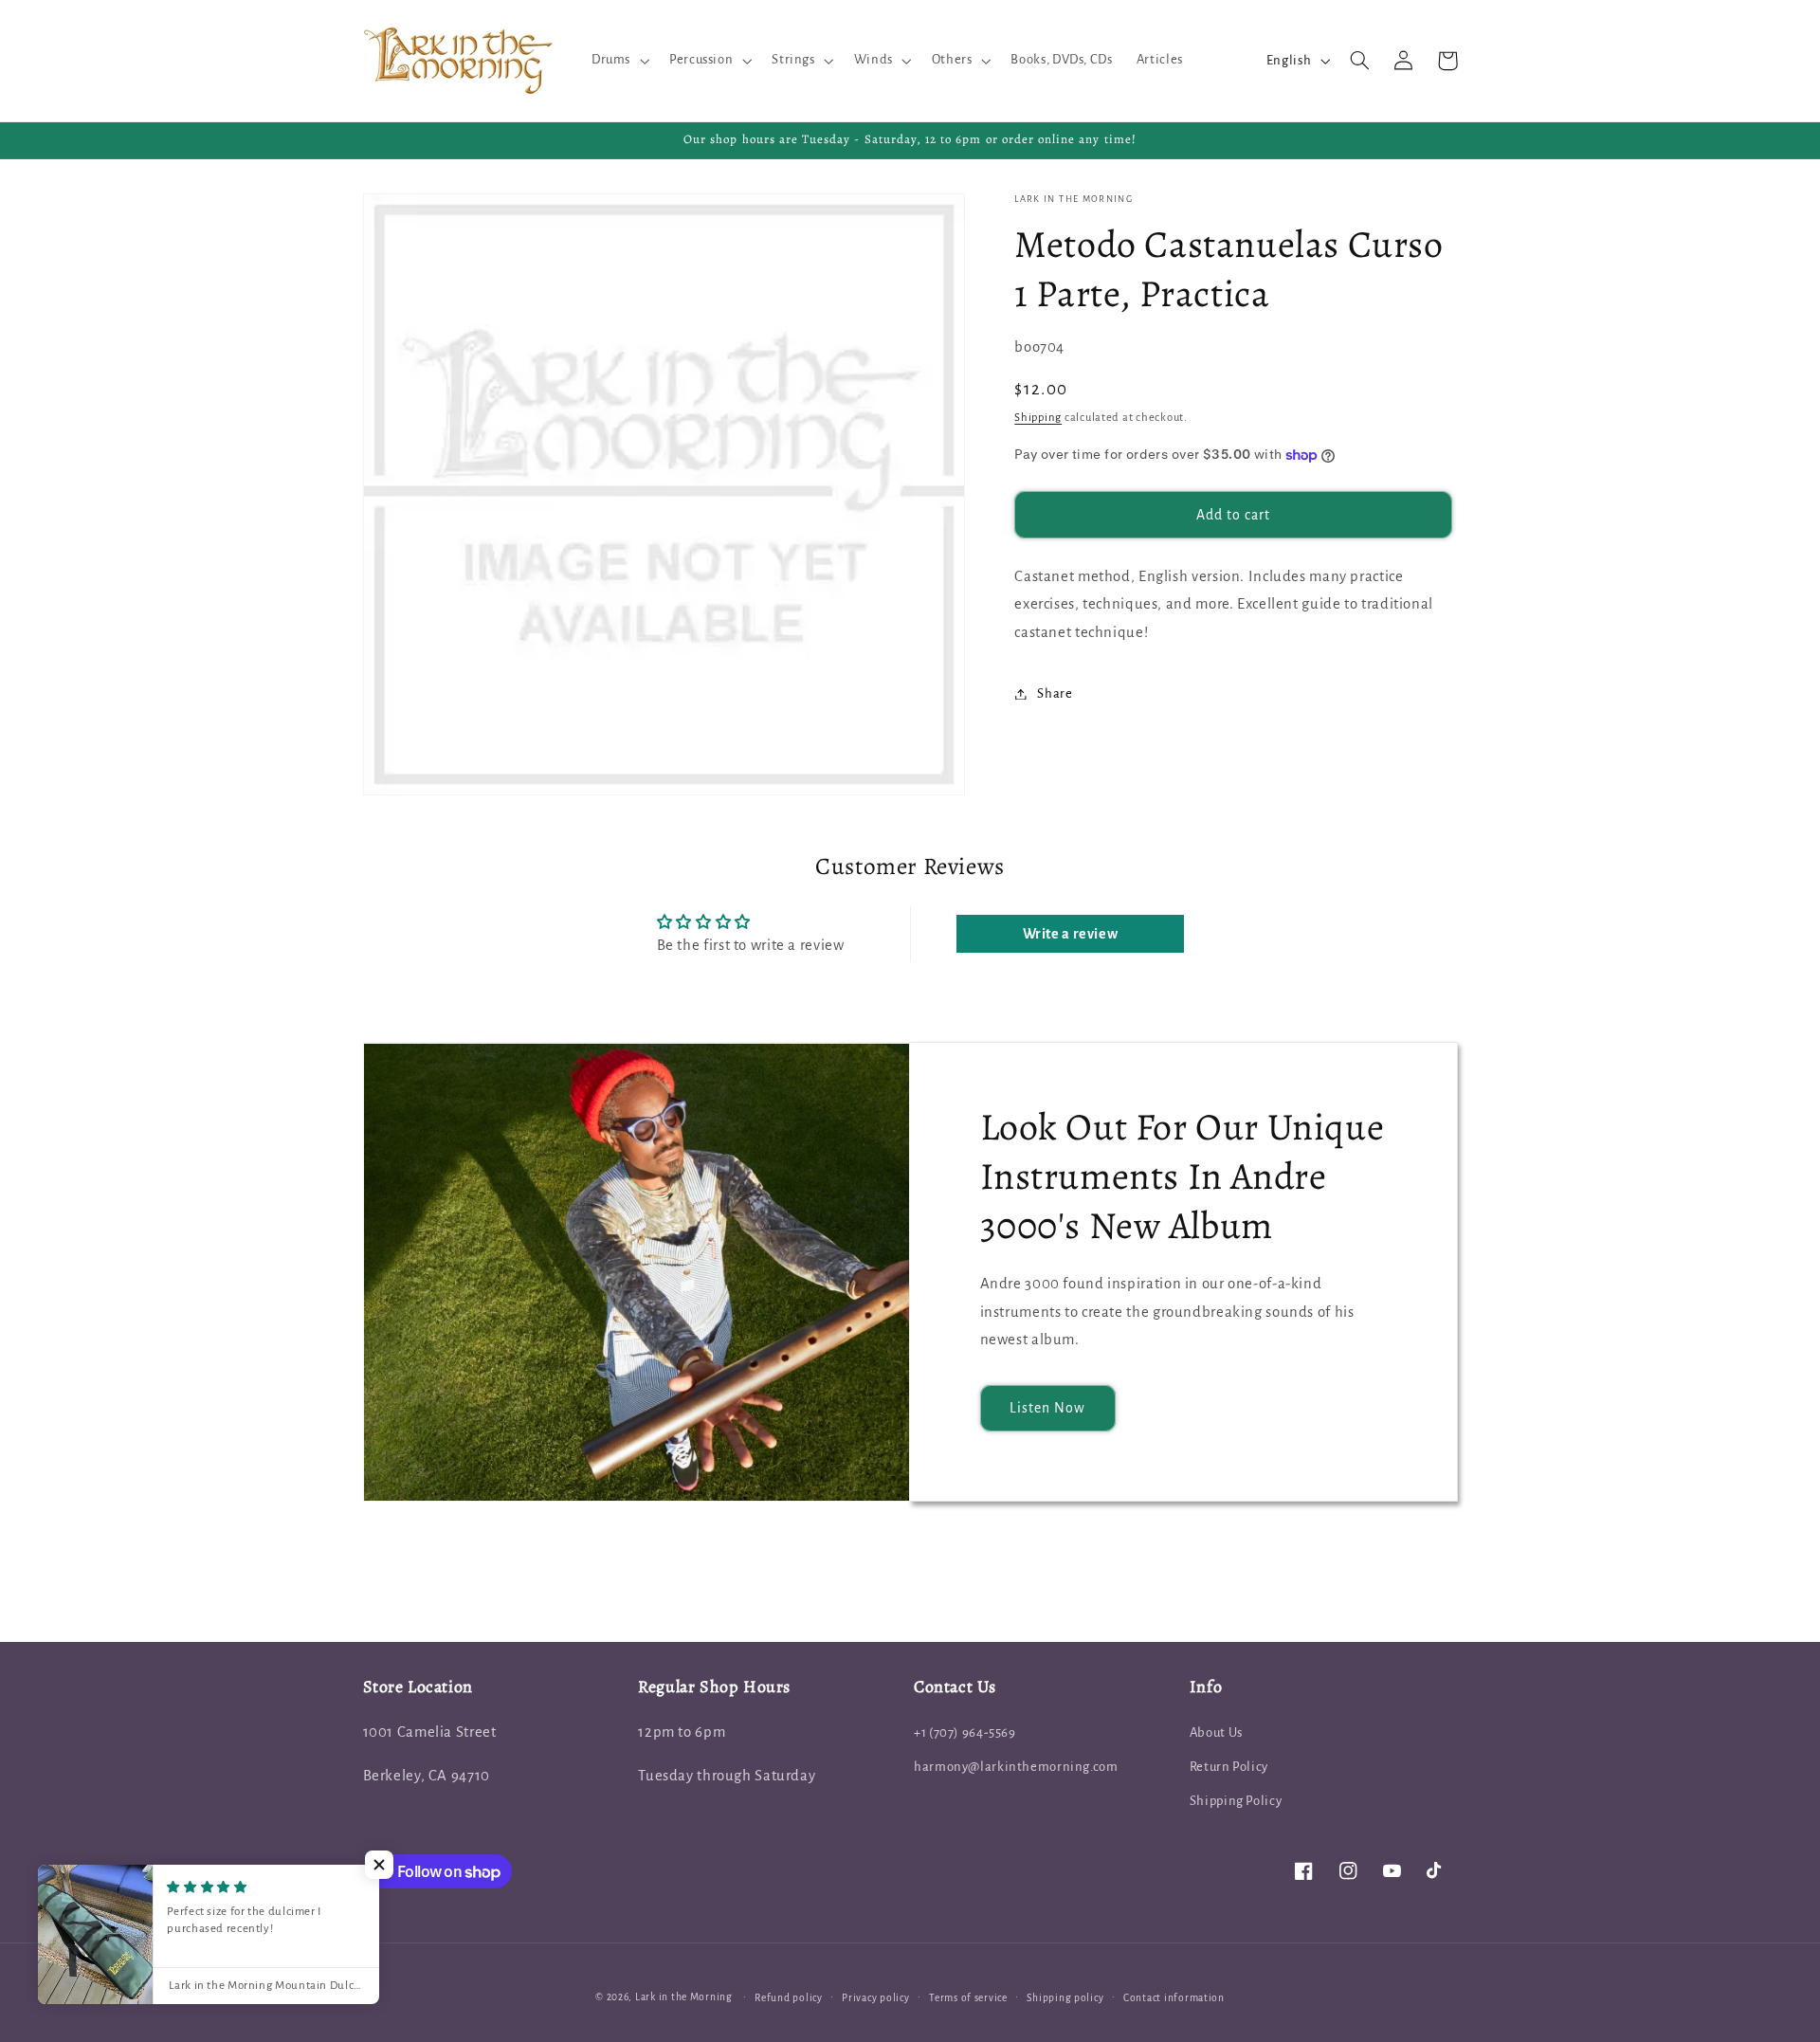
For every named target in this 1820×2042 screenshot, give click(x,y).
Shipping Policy (1236, 1801)
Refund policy (789, 1998)
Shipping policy (1065, 1998)
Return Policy (1229, 1767)
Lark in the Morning (684, 1997)
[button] (618, 61)
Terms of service (968, 1998)
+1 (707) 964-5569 (965, 1732)
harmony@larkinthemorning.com (1016, 1767)
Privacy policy (875, 1998)
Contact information (1174, 1998)
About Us (1216, 1732)
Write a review (1071, 934)
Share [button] (1055, 693)
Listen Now (1048, 1408)
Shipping (1038, 418)
